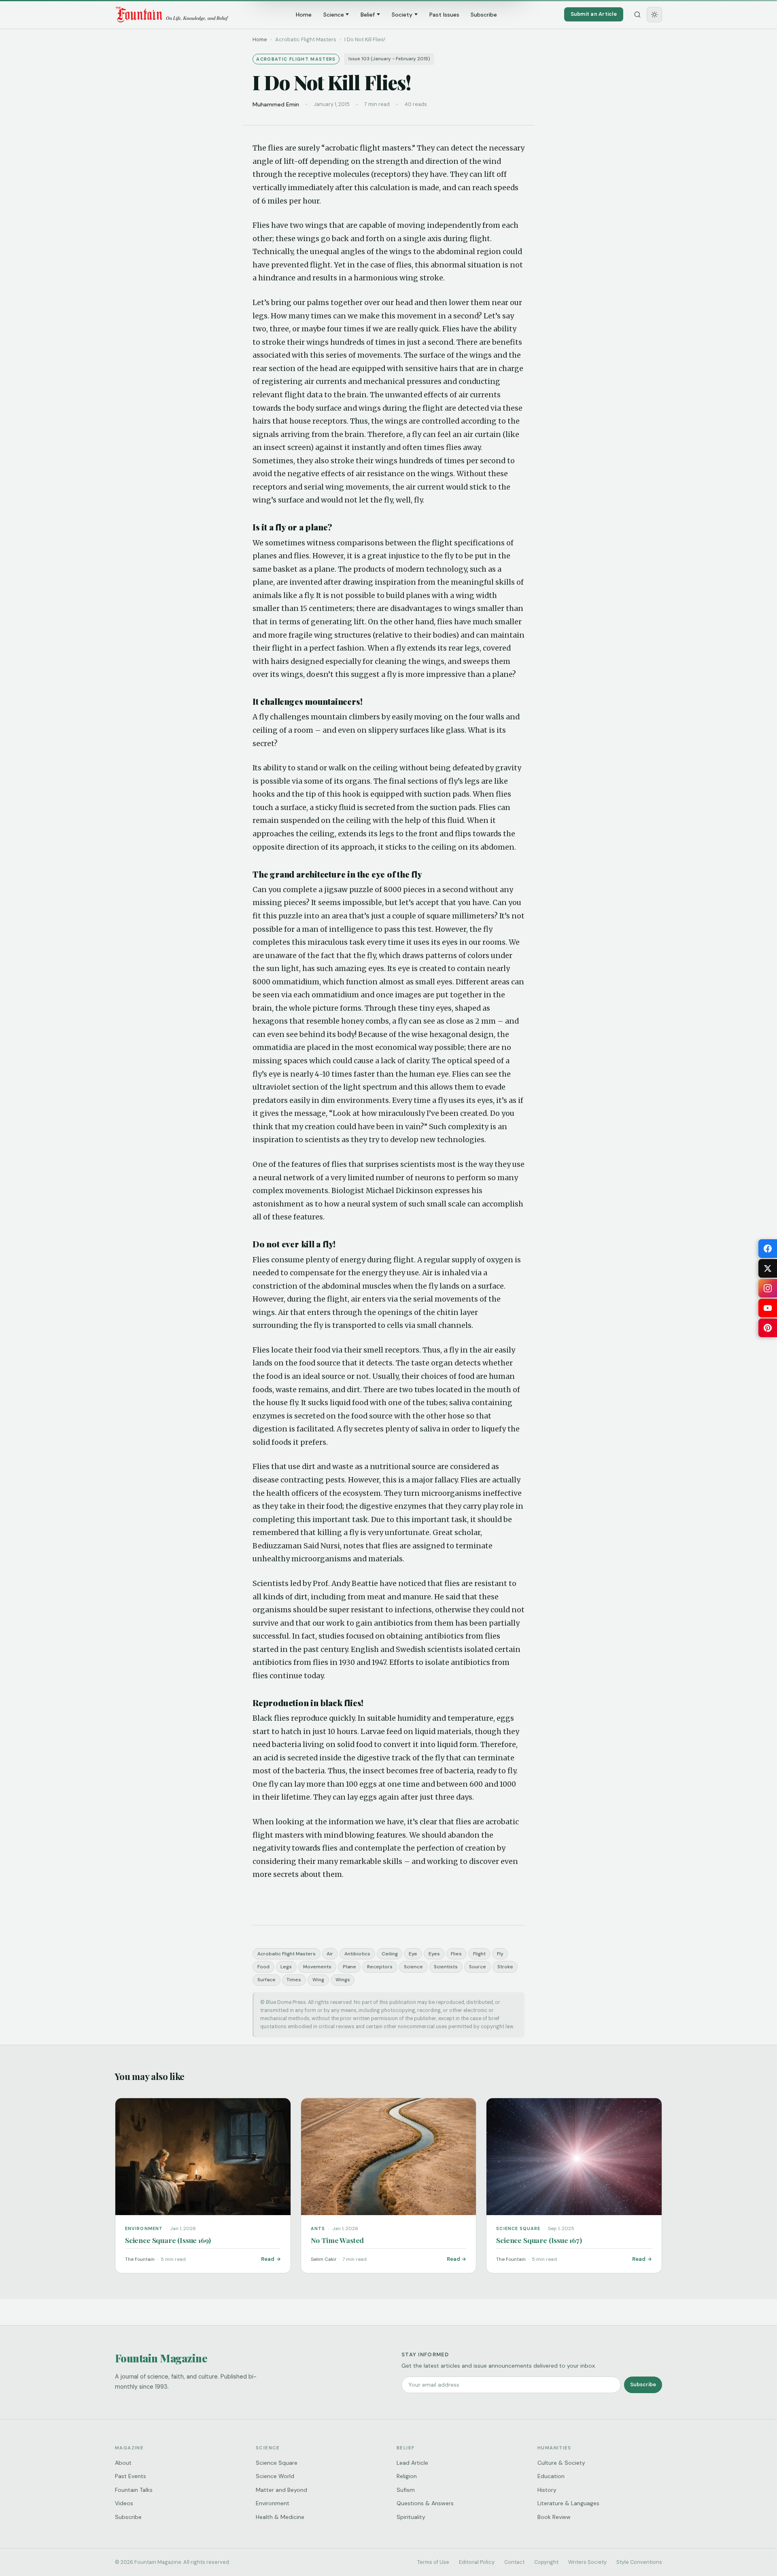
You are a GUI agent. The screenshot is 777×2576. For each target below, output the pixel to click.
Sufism (406, 2490)
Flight (479, 1954)
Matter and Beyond (281, 2490)
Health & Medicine (280, 2517)
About (123, 2463)
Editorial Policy (477, 2562)
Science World (275, 2476)
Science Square (277, 2463)
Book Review (554, 2517)
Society (402, 15)
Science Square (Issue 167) (539, 2240)
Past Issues (444, 15)
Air (330, 1954)
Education (551, 2476)
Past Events (131, 2476)
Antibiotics (357, 1954)
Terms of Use (433, 2562)
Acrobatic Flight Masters (287, 1954)
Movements (317, 1967)
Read (268, 2259)
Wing (318, 1980)
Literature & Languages (568, 2503)
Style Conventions (639, 2562)
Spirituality (411, 2517)
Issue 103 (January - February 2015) (389, 59)
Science (334, 15)
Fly (500, 1954)
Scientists (446, 1967)
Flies (456, 1954)
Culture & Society (561, 2463)
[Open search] (637, 15)
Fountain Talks (134, 2490)
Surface (266, 1980)
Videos (124, 2503)
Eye (413, 1954)
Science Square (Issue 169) (168, 2240)
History (547, 2490)
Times (294, 1980)
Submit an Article (594, 14)
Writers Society (587, 2562)
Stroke (505, 1967)
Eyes (434, 1954)
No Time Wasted (338, 2240)
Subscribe (484, 15)
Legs (286, 1967)
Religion (407, 2476)
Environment (273, 2503)
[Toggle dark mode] (654, 15)
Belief (368, 15)
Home (304, 15)
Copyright (546, 2562)
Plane (349, 1967)
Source (478, 1967)
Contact (514, 2562)
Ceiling (390, 1954)
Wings (343, 1980)
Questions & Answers (425, 2503)
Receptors (380, 1967)
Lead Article (412, 2463)
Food (263, 1967)
